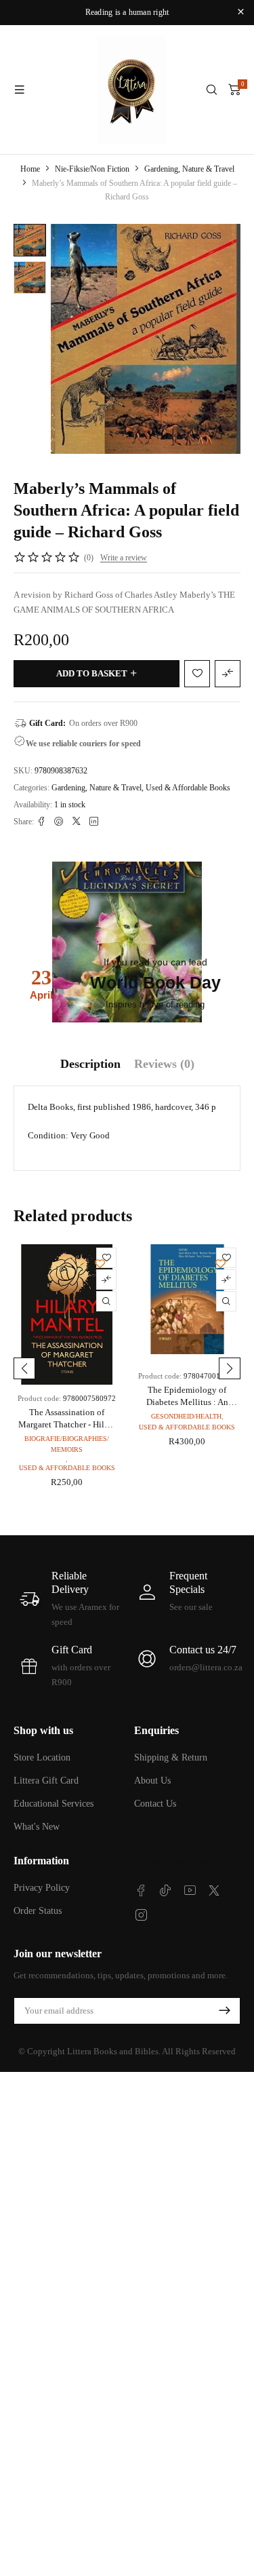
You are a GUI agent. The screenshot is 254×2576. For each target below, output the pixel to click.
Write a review (124, 558)
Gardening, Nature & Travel (189, 169)
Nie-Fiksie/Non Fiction (92, 169)
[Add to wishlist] (34, 244)
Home (30, 169)
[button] (24, 1368)
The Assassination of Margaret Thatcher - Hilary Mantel (67, 1424)
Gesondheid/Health (186, 1416)
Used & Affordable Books (188, 788)
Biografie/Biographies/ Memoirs (67, 1444)
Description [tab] (90, 1064)
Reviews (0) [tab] (164, 1064)
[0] (234, 90)
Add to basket (92, 673)
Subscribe (224, 2011)
